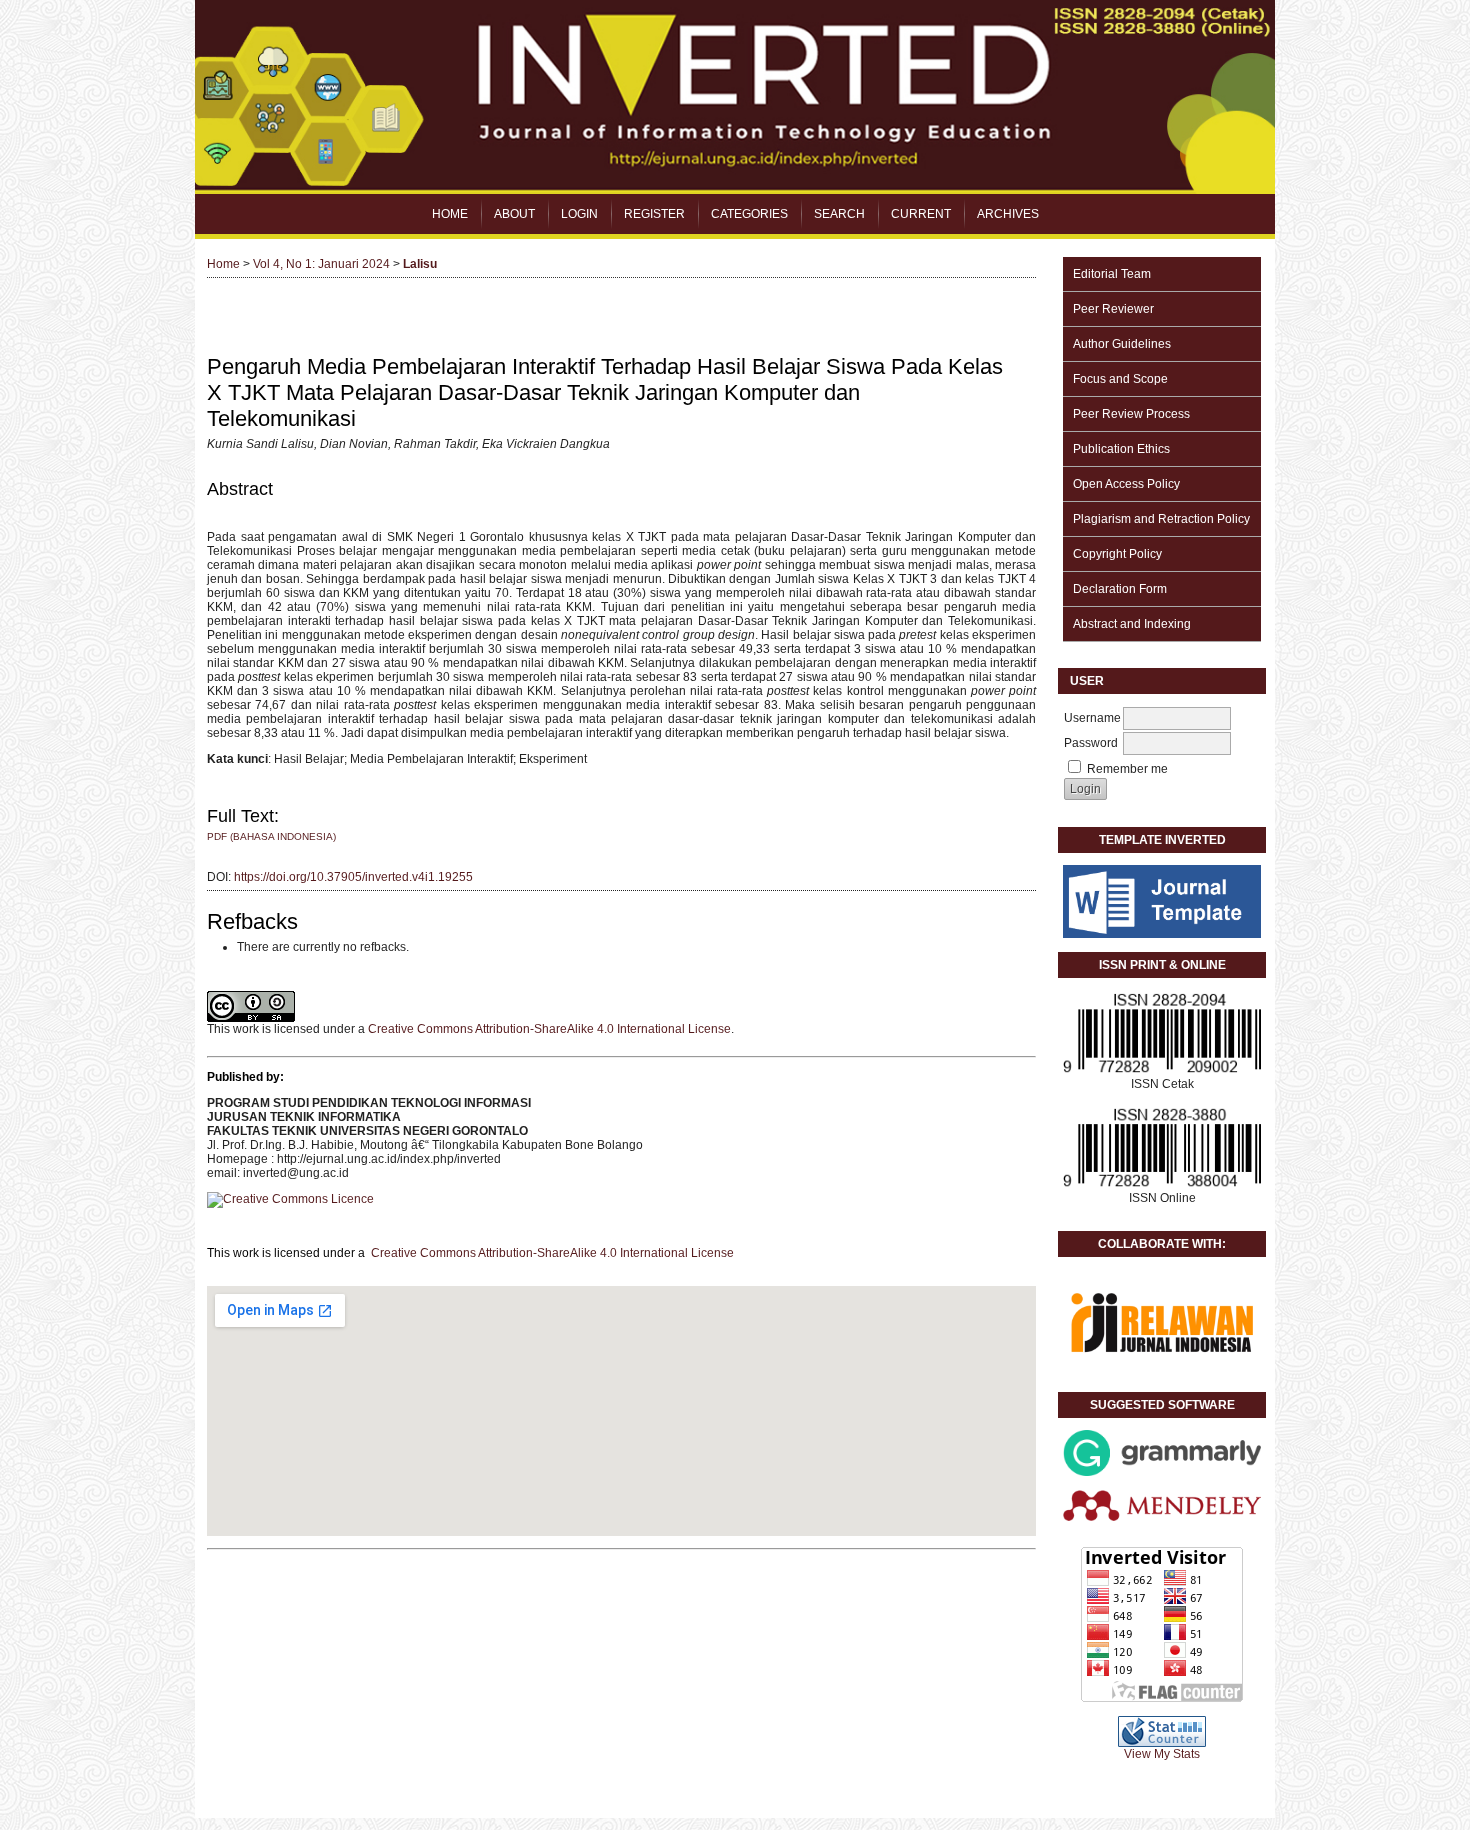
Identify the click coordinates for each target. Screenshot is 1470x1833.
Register (654, 214)
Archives (1008, 214)
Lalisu (420, 264)
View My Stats (1162, 1754)
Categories (749, 214)
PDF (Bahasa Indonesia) (271, 836)
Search (839, 214)
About (514, 214)
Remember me (1127, 769)
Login (579, 214)
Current (921, 214)
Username (1092, 718)
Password (1091, 743)
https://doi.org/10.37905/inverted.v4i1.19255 (353, 877)
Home (450, 214)
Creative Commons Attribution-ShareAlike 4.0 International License (549, 1029)
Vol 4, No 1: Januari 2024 (321, 264)
